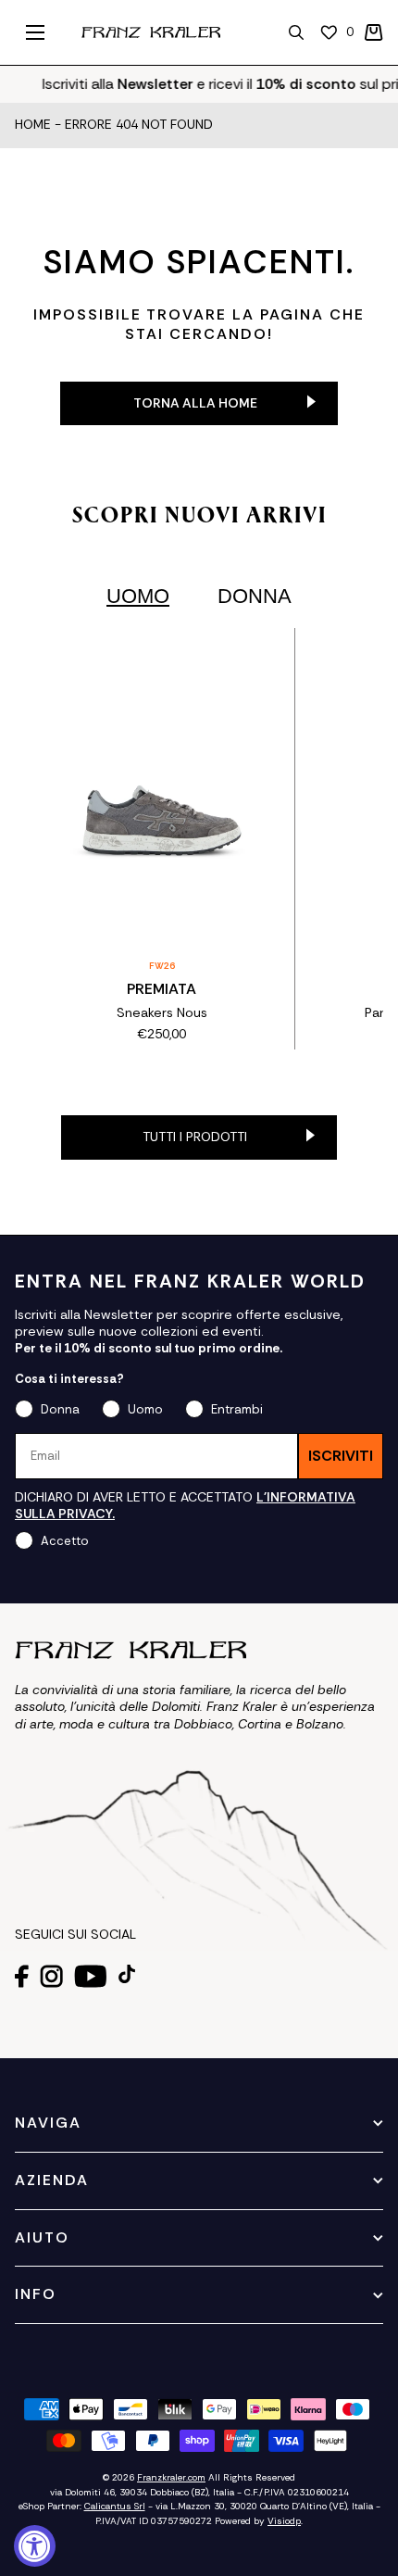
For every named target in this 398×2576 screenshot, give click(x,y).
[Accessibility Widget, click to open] (35, 2546)
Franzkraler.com (171, 2477)
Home (33, 125)
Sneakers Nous (162, 1012)
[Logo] (151, 32)
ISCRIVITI (341, 1456)
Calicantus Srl (115, 2506)
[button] (374, 32)
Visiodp (284, 2521)
